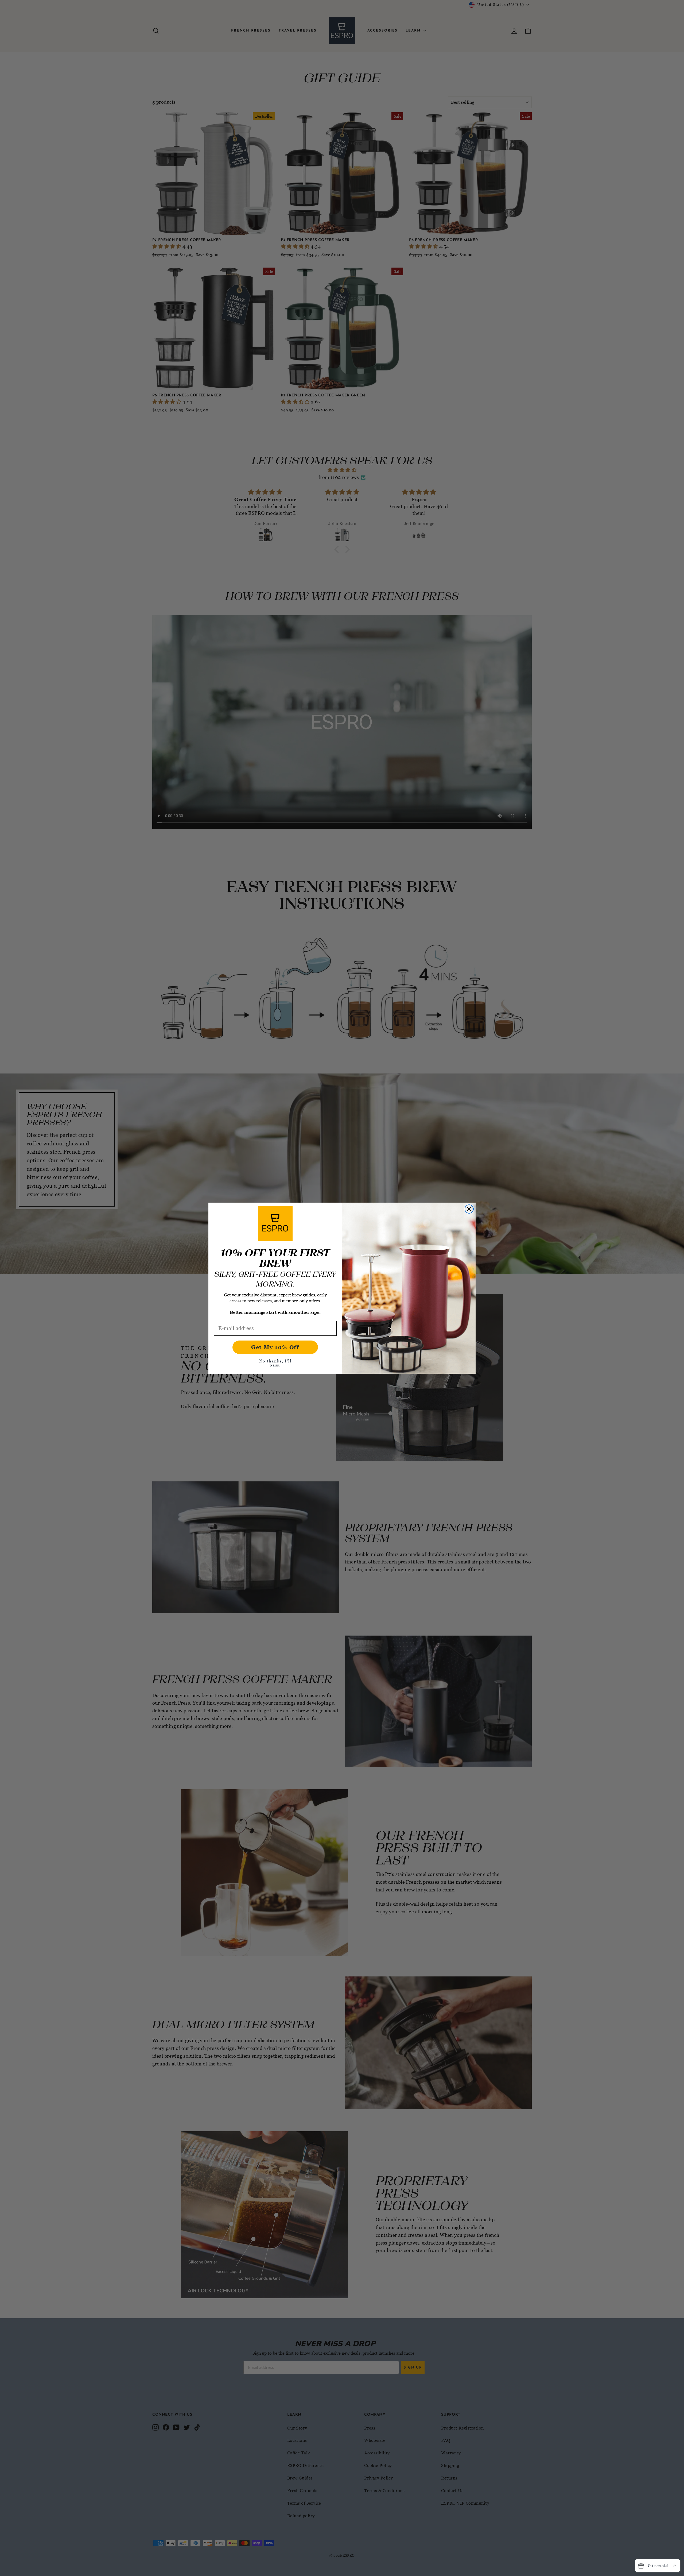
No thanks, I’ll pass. (275, 1363)
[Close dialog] (469, 1209)
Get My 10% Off (275, 1347)
